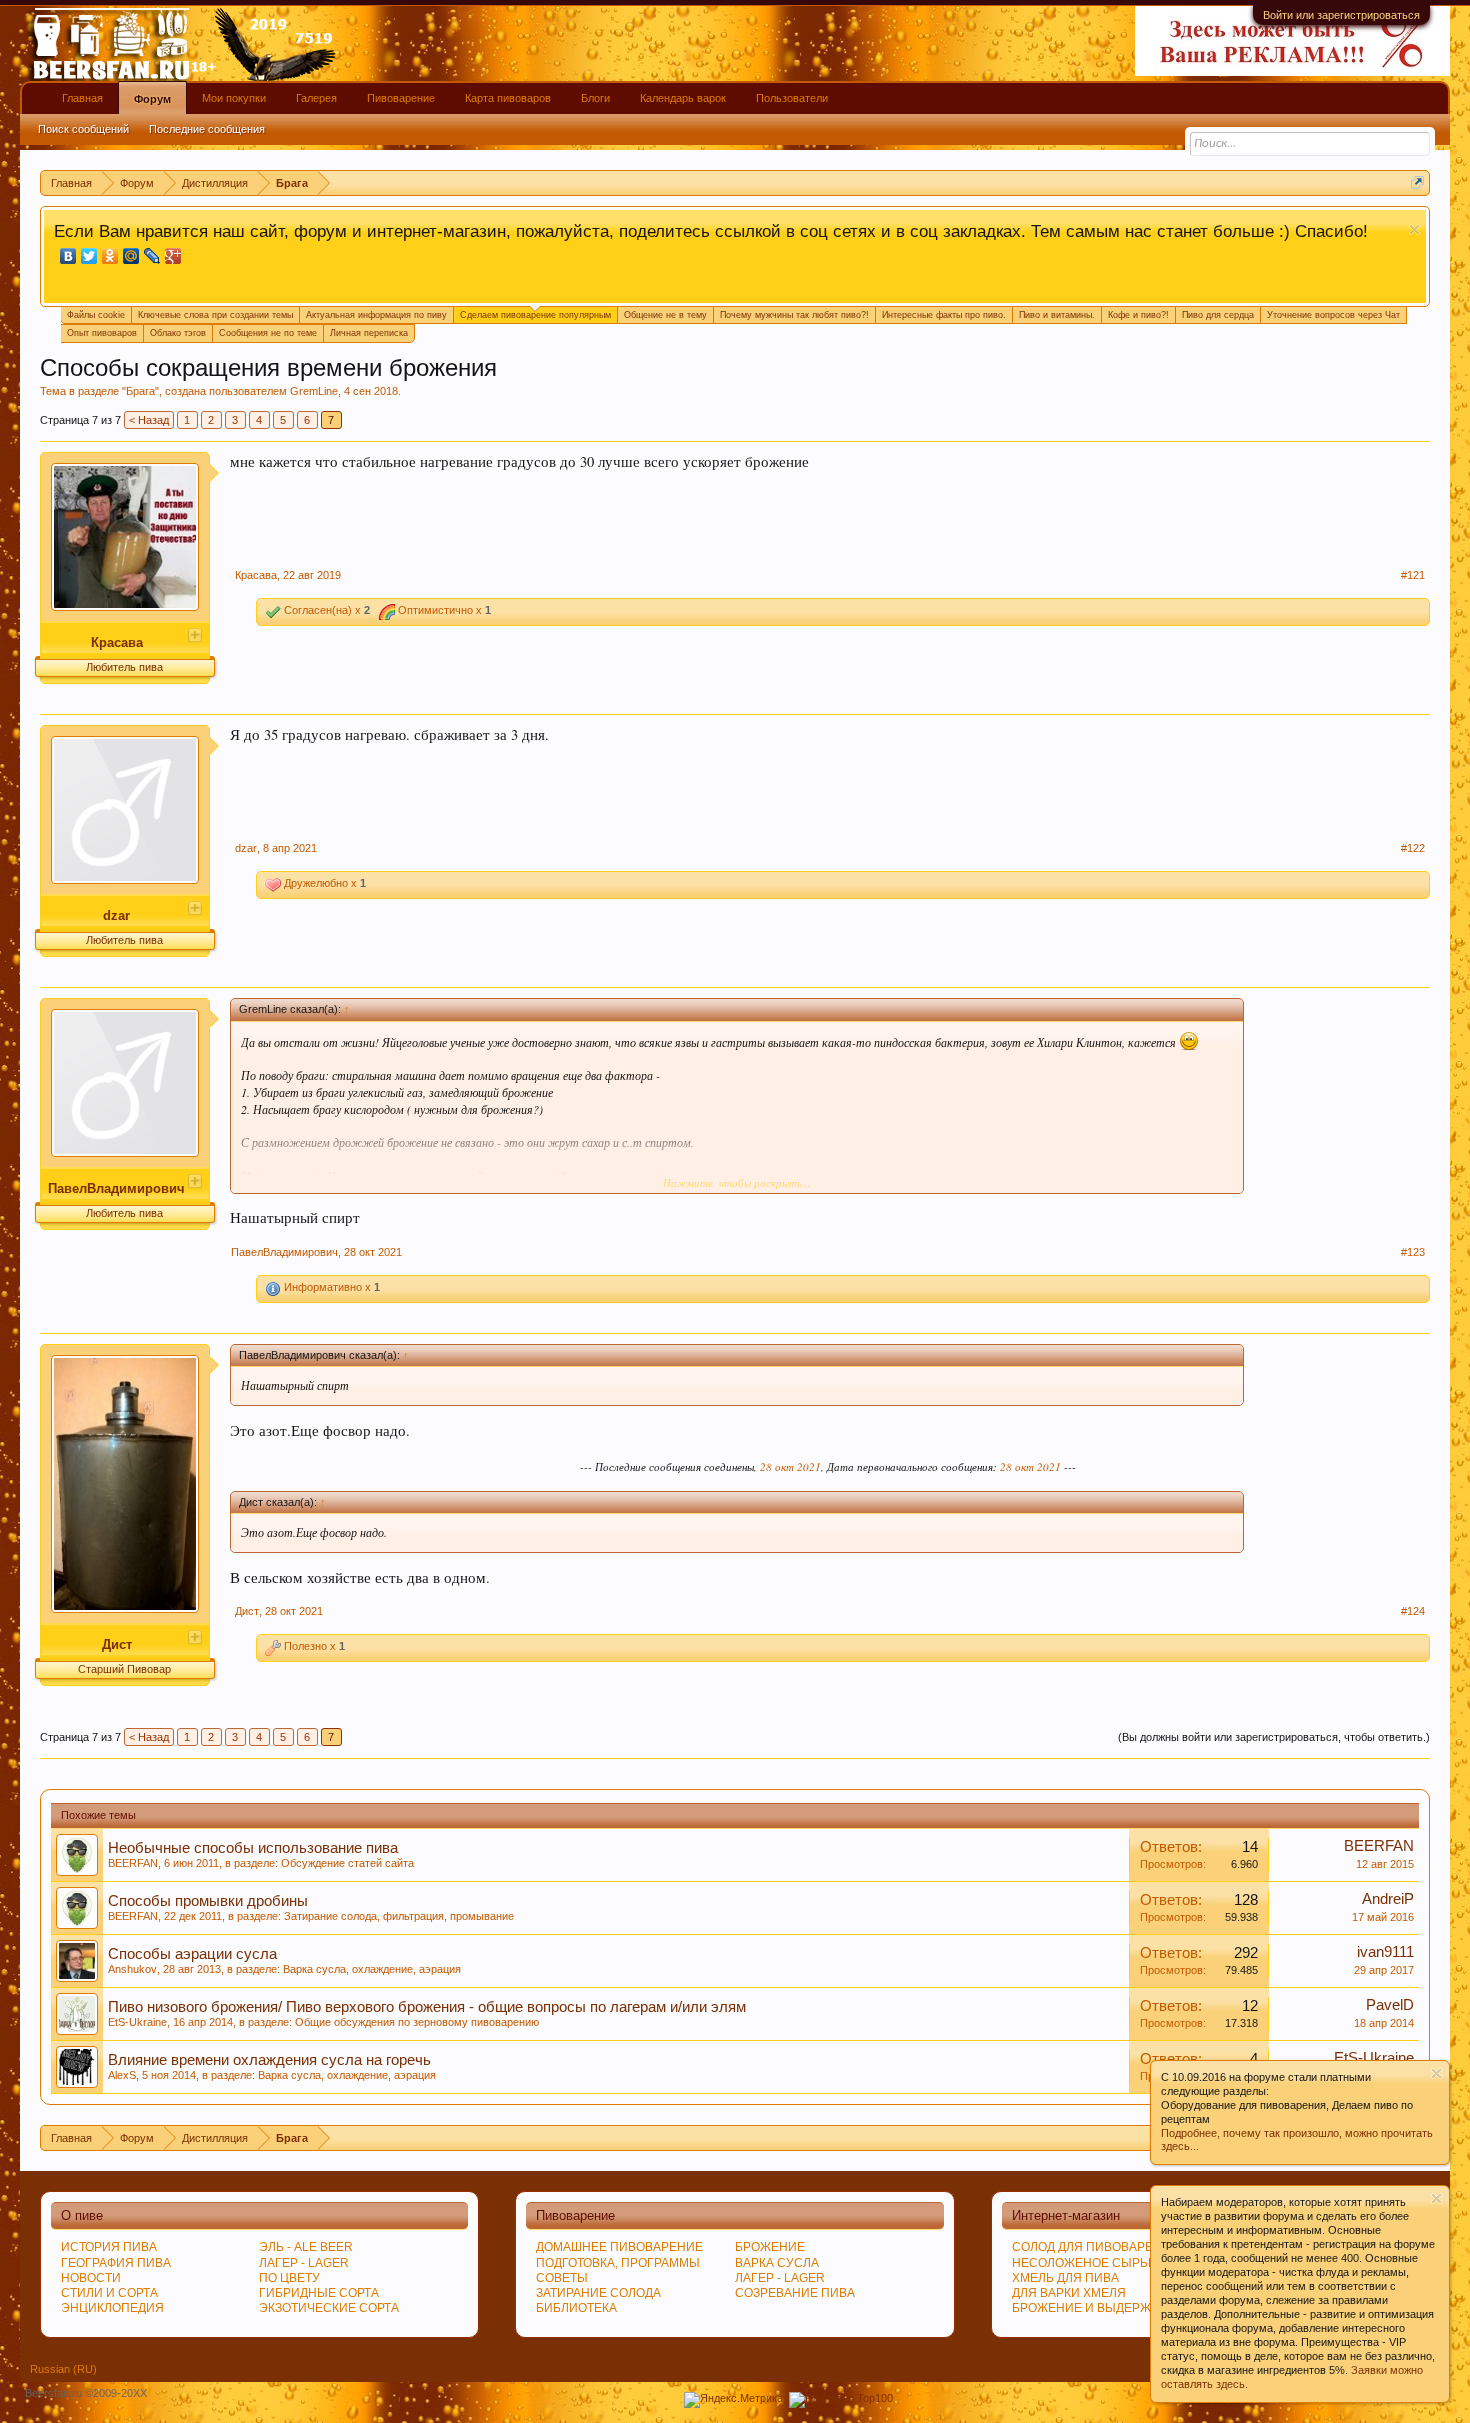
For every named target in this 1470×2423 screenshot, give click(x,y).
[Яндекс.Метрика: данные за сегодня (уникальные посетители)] (733, 2400)
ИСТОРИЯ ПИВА (109, 2247)
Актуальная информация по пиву (376, 315)
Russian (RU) (63, 2369)
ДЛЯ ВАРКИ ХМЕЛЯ (1069, 2293)
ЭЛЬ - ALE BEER (306, 2247)
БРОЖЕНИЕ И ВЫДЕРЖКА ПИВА (1107, 2308)
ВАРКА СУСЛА (777, 2263)
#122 (1413, 848)
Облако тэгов (178, 333)
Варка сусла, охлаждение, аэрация (372, 1969)
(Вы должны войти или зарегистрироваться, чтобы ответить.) (1274, 1737)
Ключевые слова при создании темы (215, 315)
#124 (1413, 1611)
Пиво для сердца (1218, 315)
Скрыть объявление (1414, 229)
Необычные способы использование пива (253, 1848)
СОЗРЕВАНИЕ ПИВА (795, 2293)
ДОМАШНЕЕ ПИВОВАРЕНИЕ (619, 2247)
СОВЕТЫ (562, 2278)
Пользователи (792, 98)
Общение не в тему (665, 315)
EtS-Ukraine (137, 2022)
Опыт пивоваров (102, 333)
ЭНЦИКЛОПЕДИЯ (112, 2308)
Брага (140, 391)
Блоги (595, 98)
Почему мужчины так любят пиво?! (794, 315)
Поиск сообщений (83, 129)
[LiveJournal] (152, 256)
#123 (1413, 1252)
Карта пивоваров (508, 98)
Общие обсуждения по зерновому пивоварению (417, 2022)
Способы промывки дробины (208, 1901)
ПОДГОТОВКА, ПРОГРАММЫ (618, 2263)
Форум (152, 99)
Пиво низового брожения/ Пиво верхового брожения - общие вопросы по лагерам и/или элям (427, 2007)
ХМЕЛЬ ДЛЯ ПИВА (1065, 2278)
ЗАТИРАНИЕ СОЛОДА (598, 2293)
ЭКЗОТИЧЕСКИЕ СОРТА (329, 2308)
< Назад (149, 420)
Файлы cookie (96, 315)
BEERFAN (133, 1863)
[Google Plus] (173, 256)
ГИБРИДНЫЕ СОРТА (319, 2293)
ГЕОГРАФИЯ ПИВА (116, 2263)
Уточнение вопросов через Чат (1333, 315)
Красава (117, 642)
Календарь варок (683, 98)
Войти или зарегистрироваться (1341, 15)
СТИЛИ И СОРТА (109, 2293)
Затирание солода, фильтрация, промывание (399, 1916)
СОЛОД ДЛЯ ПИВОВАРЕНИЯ (1096, 2247)
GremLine (314, 391)
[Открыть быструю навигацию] (1417, 182)
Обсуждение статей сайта (347, 1863)
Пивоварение (401, 98)
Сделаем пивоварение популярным (535, 315)
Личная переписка (369, 333)
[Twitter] (89, 256)
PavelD (1390, 2005)
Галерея (316, 98)
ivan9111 (1385, 1952)
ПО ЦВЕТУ (289, 2278)
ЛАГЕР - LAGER (304, 2263)
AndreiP (1388, 1899)
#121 (1413, 575)
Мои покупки (234, 98)
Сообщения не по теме (268, 333)
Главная (82, 98)
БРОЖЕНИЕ (770, 2247)
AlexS (122, 2075)
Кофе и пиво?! (1138, 315)
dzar (116, 915)
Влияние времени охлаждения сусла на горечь (269, 2060)
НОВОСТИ (91, 2278)
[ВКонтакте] (68, 256)
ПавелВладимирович (116, 1188)
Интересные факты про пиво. (944, 315)
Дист (117, 1644)
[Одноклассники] (110, 256)
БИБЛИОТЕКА (576, 2308)
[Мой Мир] (131, 256)
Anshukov (132, 1969)
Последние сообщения (207, 129)
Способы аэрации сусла (192, 1954)
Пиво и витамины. (1057, 315)
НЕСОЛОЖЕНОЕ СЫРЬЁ (1084, 2263)
